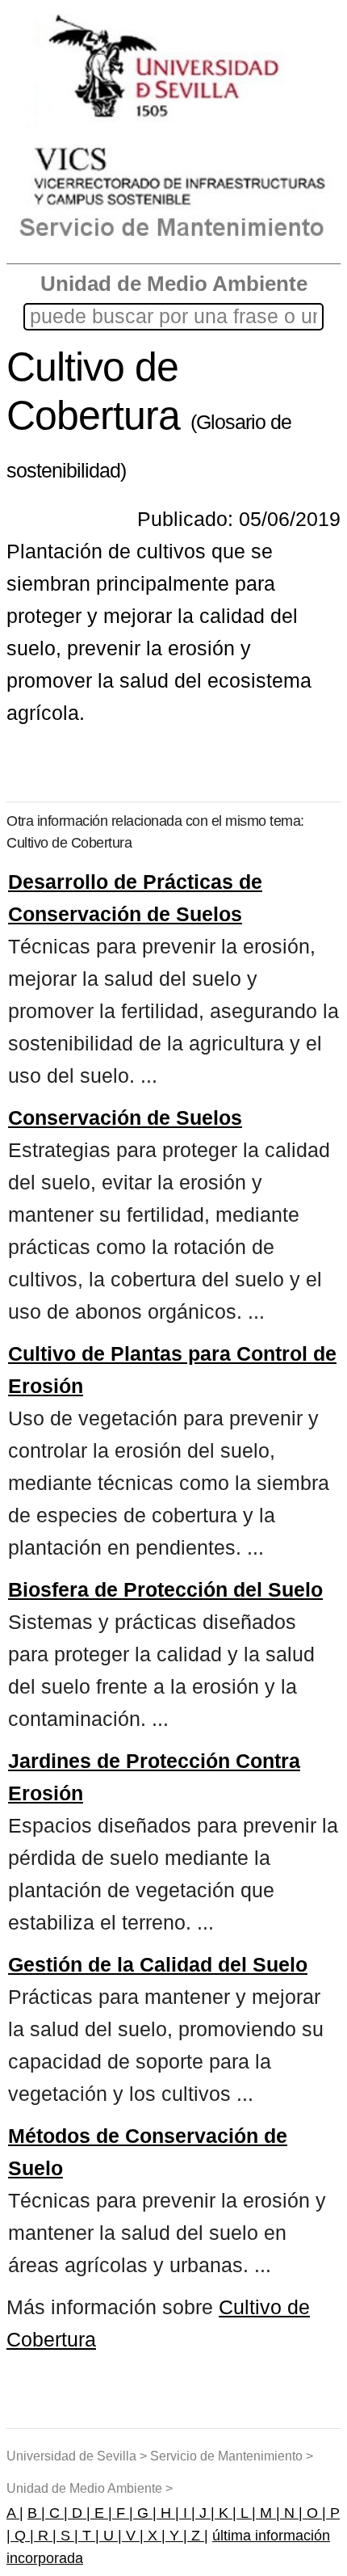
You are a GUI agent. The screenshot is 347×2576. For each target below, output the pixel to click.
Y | (176, 2536)
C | (56, 2513)
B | (36, 2513)
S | (67, 2536)
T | (89, 2536)
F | (123, 2513)
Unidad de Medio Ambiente (174, 284)
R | (45, 2536)
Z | (198, 2536)
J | (205, 2513)
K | (226, 2513)
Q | (22, 2536)
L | (246, 2513)
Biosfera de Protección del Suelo (165, 1589)
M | (268, 2513)
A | (15, 2513)
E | (101, 2513)
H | (168, 2513)
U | (111, 2536)
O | (314, 2513)
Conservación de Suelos (125, 1118)
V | (133, 2536)
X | (155, 2536)
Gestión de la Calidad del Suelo (158, 1964)
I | (187, 2513)
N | (291, 2513)
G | (145, 2513)
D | (79, 2513)
